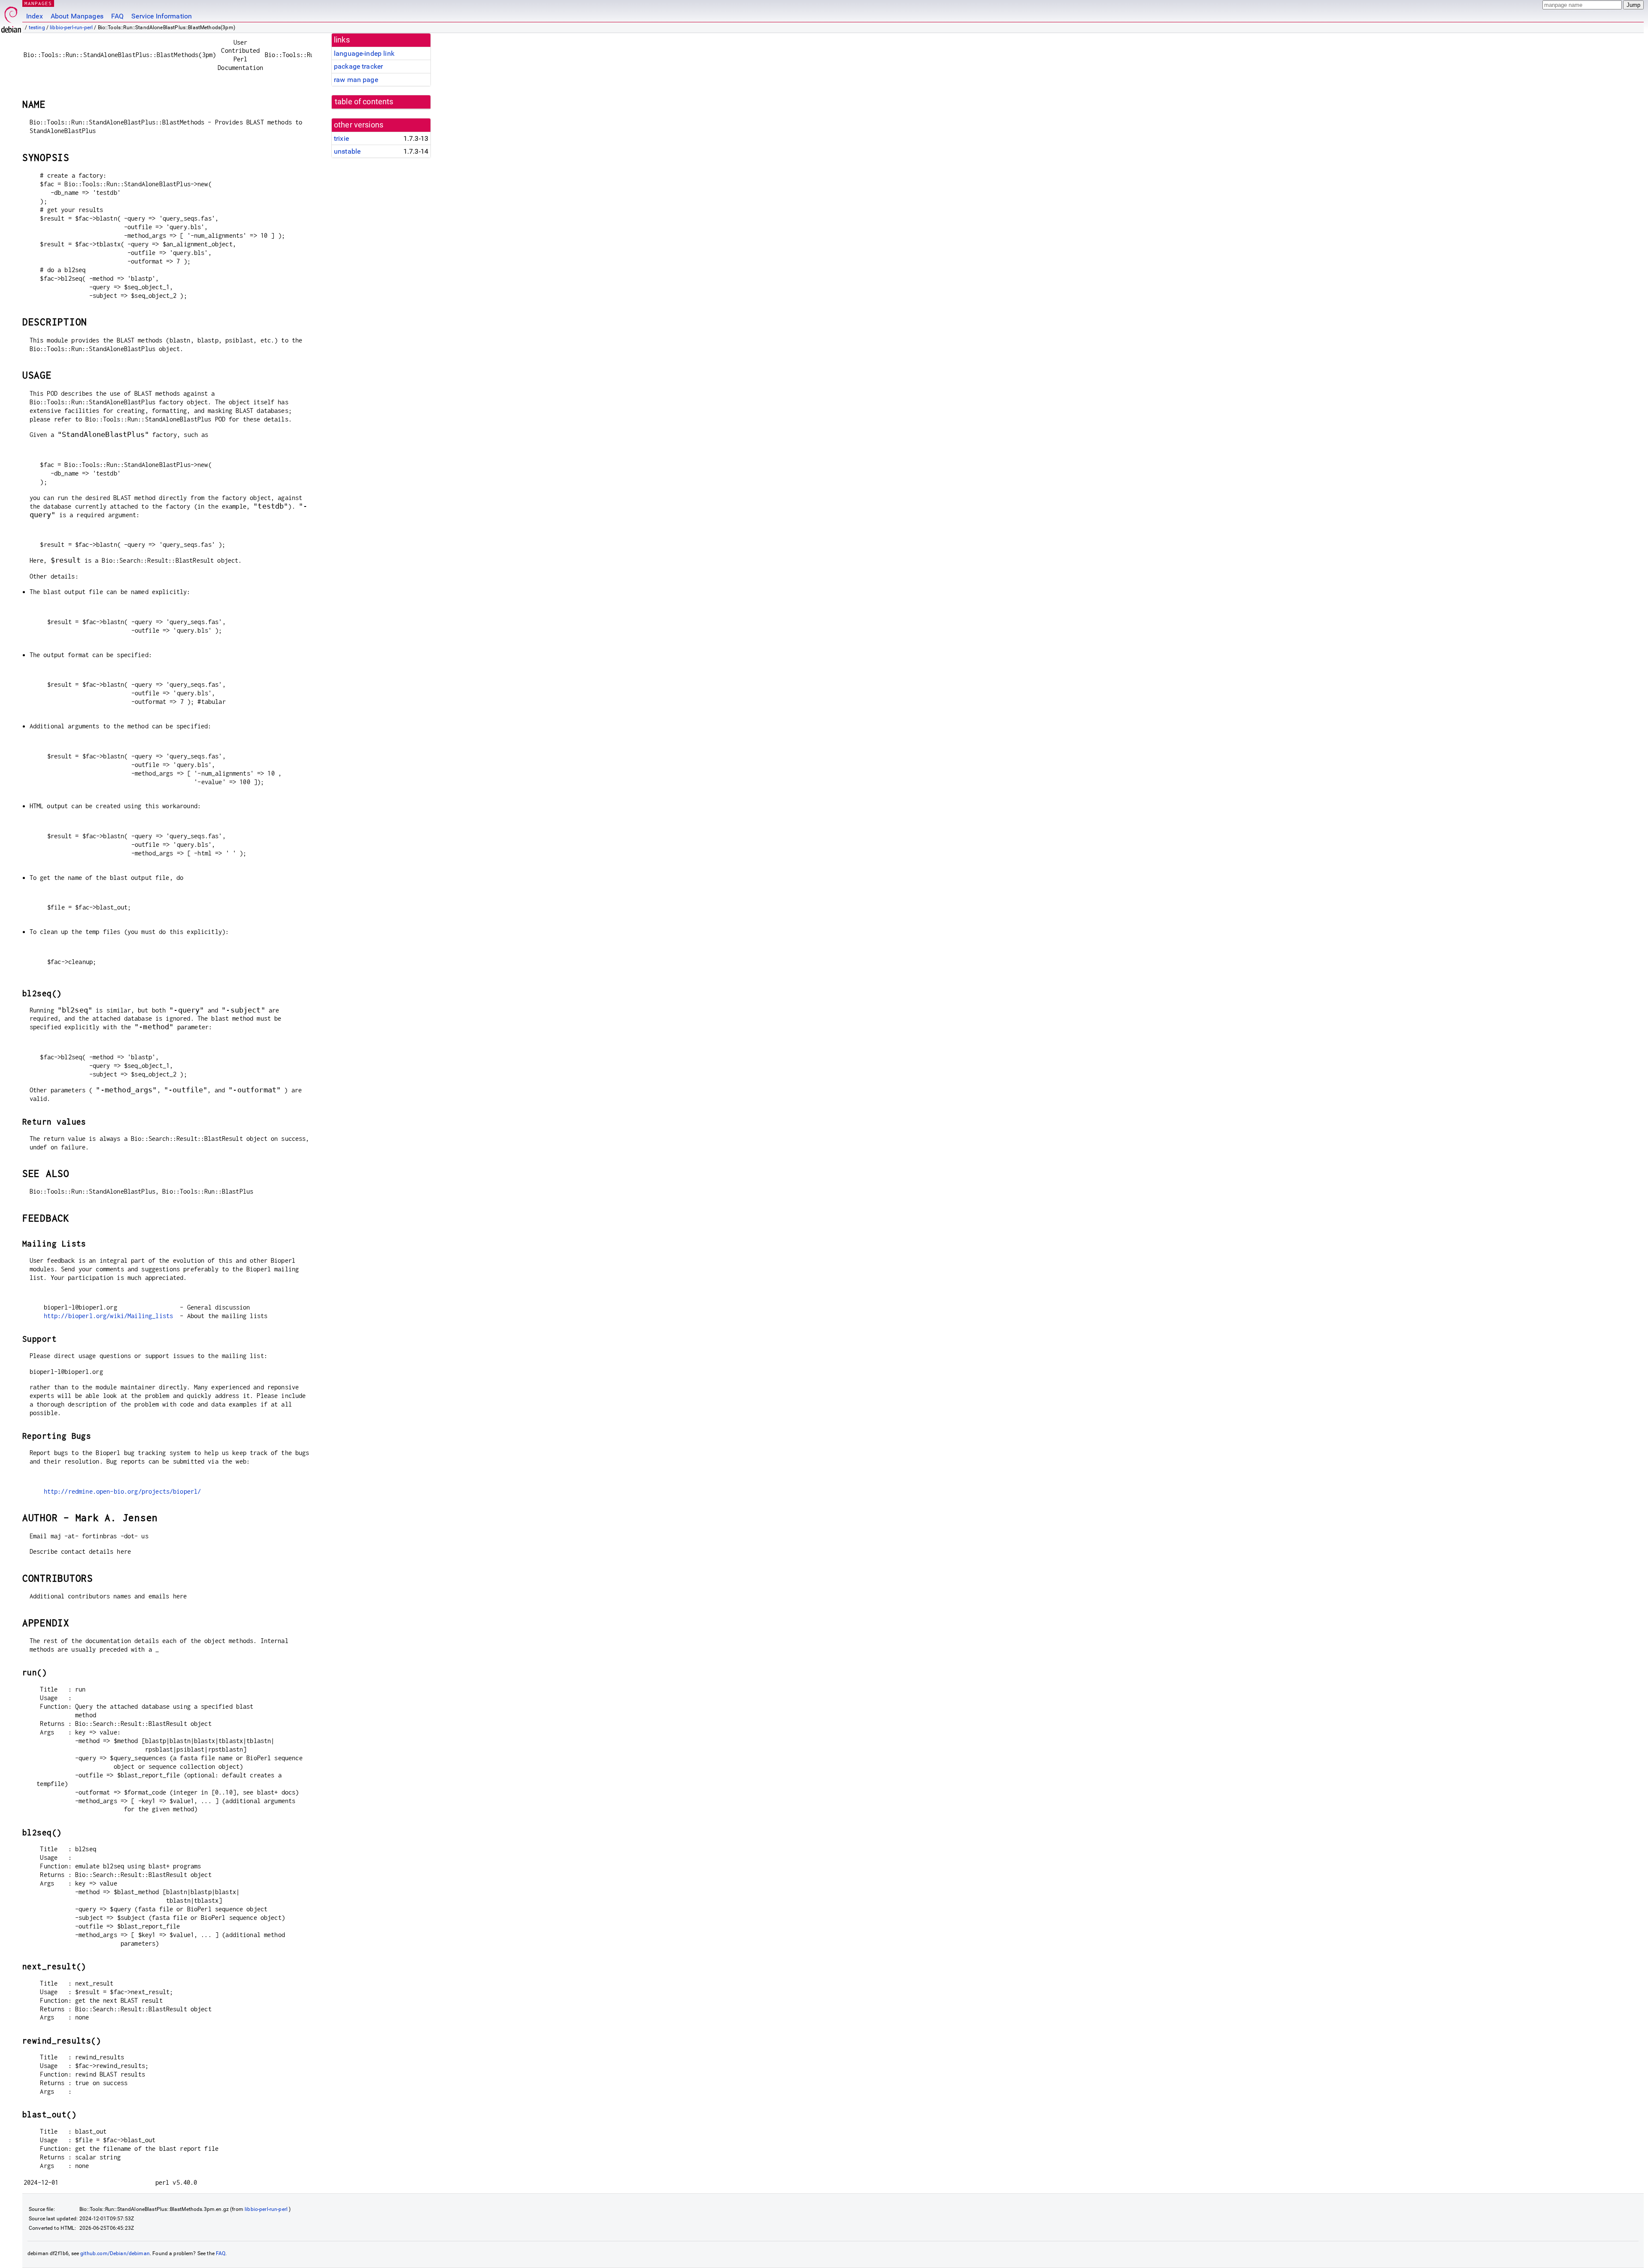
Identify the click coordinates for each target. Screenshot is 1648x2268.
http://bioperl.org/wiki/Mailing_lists (109, 1316)
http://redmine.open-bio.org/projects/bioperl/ (123, 1491)
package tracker (358, 66)
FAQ (117, 16)
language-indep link (364, 53)
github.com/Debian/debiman (115, 2253)
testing (37, 27)
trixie (341, 138)
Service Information (162, 16)
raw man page (356, 80)
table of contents (364, 102)
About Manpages (77, 16)
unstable (347, 151)
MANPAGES (38, 3)
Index (35, 16)
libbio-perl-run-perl (71, 27)
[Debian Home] (11, 17)
